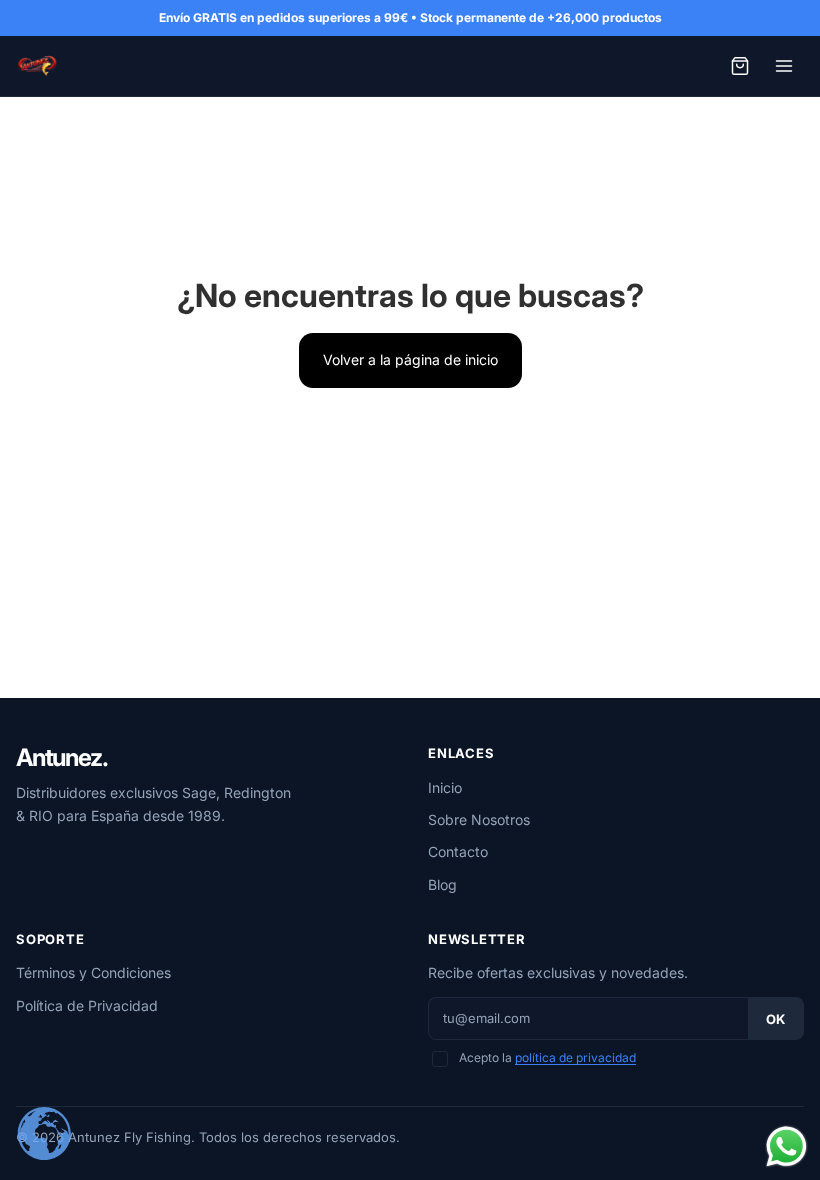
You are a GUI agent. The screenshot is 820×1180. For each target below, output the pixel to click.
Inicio (445, 787)
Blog (442, 884)
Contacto (458, 851)
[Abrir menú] (784, 66)
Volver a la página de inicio (410, 359)
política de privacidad (575, 1057)
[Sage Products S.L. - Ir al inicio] (37, 66)
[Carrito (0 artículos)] (740, 66)
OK (775, 1019)
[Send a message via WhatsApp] (786, 1146)
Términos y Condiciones (93, 972)
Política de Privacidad (87, 1005)
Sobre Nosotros (479, 819)
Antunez (61, 758)
